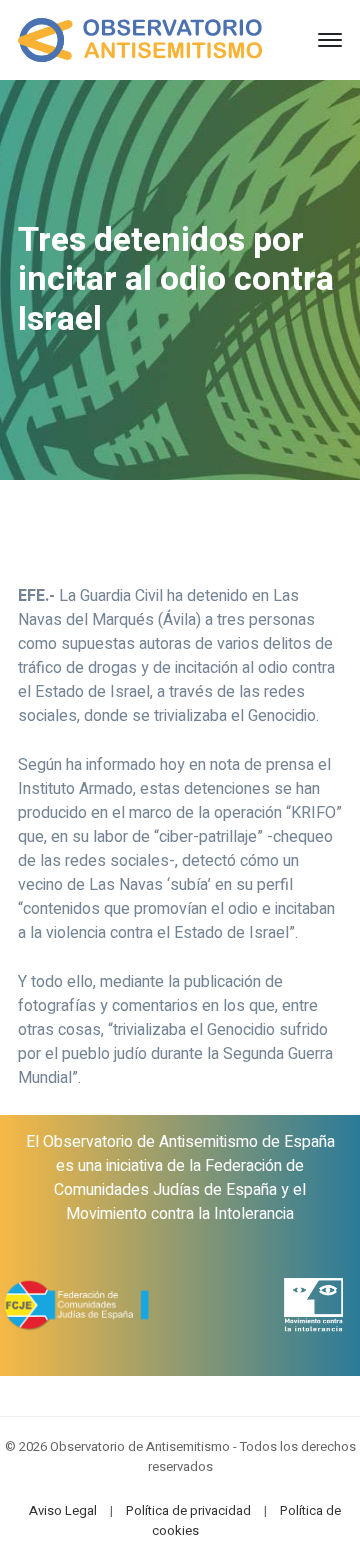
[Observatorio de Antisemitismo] (140, 39)
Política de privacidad (188, 1510)
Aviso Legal (63, 1510)
